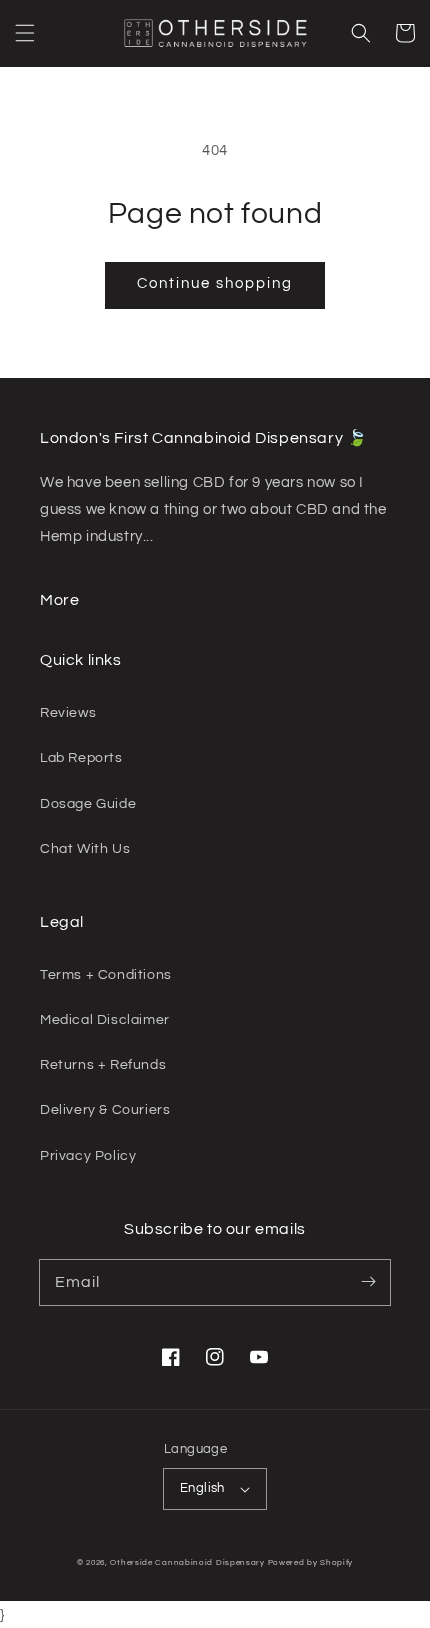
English (202, 1488)
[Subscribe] (368, 1282)
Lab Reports (81, 758)
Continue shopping (215, 283)
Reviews (68, 713)
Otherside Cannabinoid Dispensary (187, 1562)
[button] (25, 33)
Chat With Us (85, 849)
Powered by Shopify (311, 1562)
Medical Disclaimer (105, 1020)
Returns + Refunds (103, 1065)
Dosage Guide (88, 804)
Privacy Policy (88, 1156)
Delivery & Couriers (105, 1110)
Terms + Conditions (106, 975)
